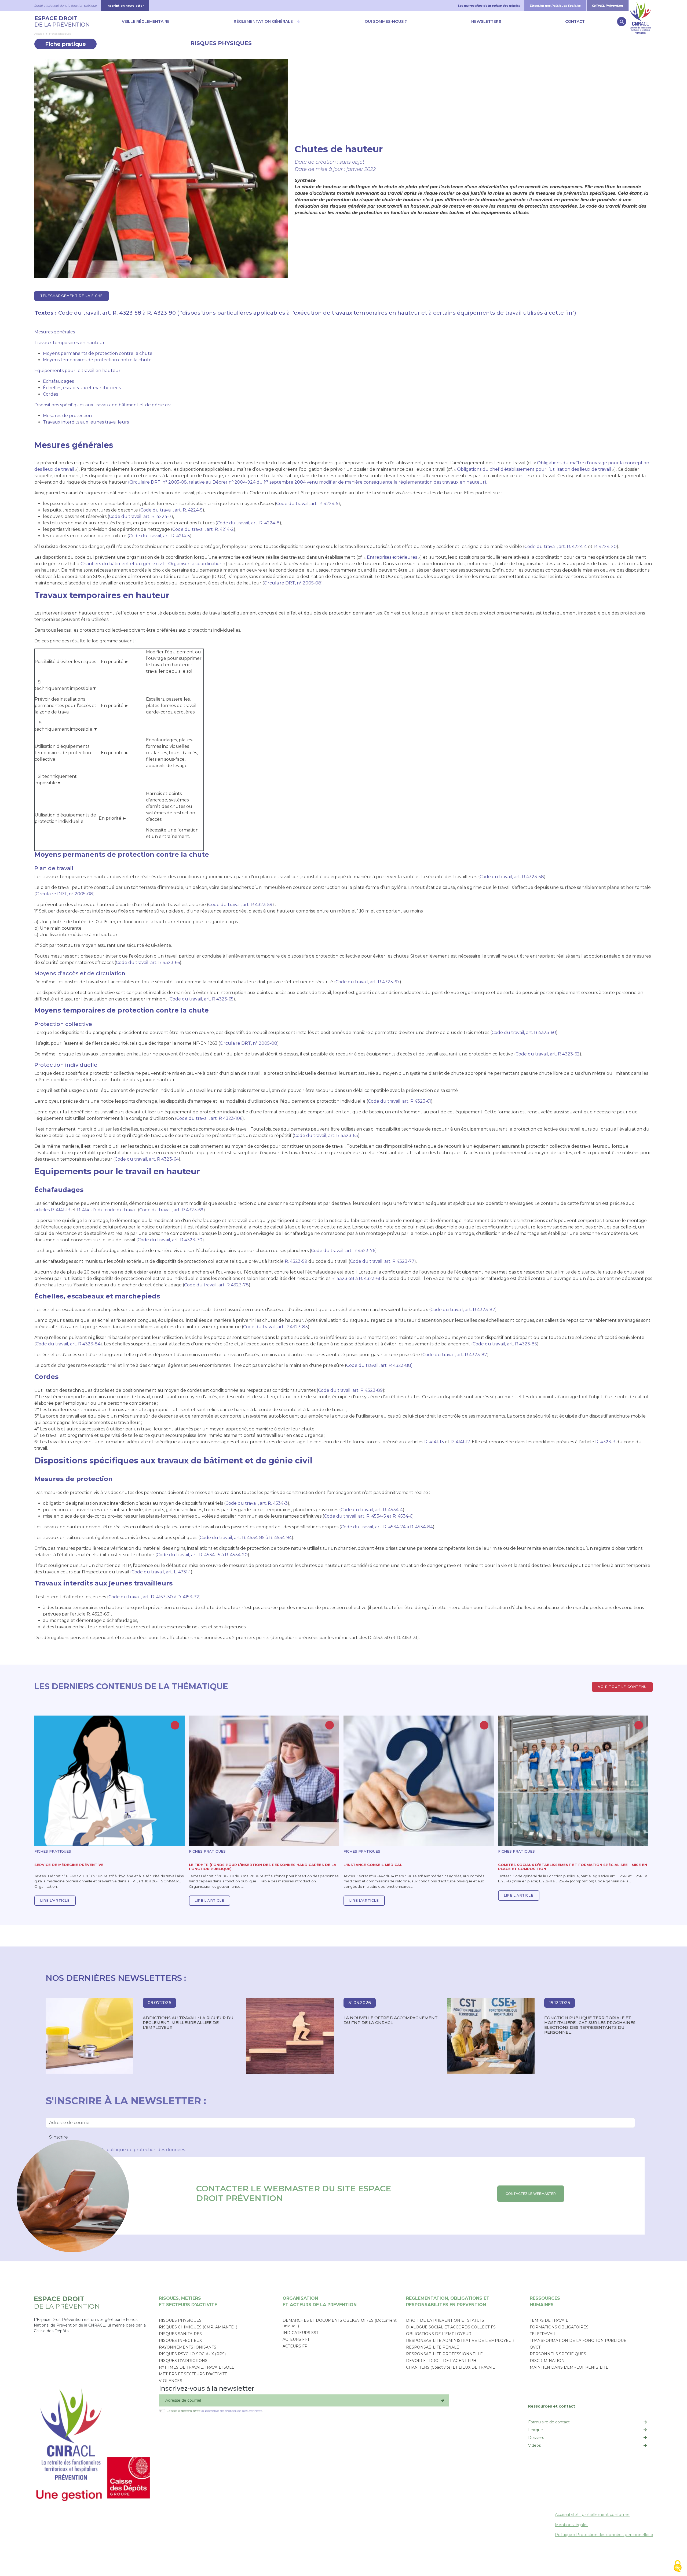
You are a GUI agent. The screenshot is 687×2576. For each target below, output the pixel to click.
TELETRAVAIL (543, 2334)
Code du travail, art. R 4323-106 (209, 1118)
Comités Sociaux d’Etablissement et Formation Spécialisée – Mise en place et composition (573, 1867)
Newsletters (486, 21)
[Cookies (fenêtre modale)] (678, 2567)
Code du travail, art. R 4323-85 (505, 1344)
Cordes (50, 394)
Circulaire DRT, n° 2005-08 (293, 583)
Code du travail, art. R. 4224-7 (140, 516)
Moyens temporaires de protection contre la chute (97, 360)
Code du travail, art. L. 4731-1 (161, 1572)
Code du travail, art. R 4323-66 (148, 963)
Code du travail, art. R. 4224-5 (307, 504)
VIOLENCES (171, 2381)
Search (622, 22)
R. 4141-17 (460, 1442)
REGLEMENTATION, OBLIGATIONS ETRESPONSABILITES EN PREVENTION (448, 2301)
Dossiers (536, 2438)
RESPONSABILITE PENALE (433, 2347)
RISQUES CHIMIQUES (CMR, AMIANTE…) (198, 2327)
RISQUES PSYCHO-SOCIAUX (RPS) (192, 2354)
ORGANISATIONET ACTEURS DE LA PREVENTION (320, 2301)
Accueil (39, 34)
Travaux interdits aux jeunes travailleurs (86, 422)
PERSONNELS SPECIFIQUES (558, 2354)
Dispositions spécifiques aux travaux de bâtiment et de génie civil (104, 405)
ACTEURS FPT (296, 2339)
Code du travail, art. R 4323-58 (512, 877)
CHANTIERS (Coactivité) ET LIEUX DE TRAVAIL (450, 2367)
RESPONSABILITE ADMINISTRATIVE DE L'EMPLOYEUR (460, 2341)
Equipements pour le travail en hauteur (77, 371)
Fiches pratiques (60, 34)
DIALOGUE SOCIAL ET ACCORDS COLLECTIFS (451, 2327)
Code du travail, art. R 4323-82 (463, 1310)
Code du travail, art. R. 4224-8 (248, 523)
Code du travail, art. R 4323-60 (524, 1033)
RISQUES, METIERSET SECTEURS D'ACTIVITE (188, 2301)
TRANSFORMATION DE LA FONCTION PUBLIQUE (578, 2341)
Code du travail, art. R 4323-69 (171, 1210)
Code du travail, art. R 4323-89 (350, 1390)
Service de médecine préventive (69, 1865)
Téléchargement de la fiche (72, 296)
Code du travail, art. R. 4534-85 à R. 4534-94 (246, 1538)
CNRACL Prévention (608, 6)
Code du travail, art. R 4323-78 (216, 1285)
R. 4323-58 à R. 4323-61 (356, 1278)
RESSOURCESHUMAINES (545, 2301)
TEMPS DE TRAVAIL (549, 2320)
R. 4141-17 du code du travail (107, 1210)
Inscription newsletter (125, 6)
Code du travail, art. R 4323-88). (380, 1365)
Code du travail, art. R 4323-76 (343, 1251)
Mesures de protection (67, 416)
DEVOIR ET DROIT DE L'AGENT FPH (441, 2361)
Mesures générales (55, 332)
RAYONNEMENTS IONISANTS (188, 2347)
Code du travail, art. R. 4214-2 (203, 529)
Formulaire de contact (549, 2422)
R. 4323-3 (605, 1442)
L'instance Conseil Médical (373, 1865)
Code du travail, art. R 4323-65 (202, 999)
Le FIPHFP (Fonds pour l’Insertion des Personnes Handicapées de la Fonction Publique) (263, 1867)
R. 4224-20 (605, 547)
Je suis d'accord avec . (215, 2411)
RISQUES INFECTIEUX (180, 2341)
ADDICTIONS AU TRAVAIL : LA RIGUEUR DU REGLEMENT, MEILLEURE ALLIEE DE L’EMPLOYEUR (188, 2023)
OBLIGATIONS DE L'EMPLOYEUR (439, 2334)
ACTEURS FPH (297, 2346)
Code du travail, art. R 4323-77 (382, 1261)
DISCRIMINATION (547, 2361)
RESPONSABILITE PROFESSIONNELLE (444, 2354)
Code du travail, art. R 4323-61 (399, 1101)
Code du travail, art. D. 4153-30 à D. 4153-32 (154, 1597)
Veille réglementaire (146, 21)
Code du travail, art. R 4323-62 (548, 1054)
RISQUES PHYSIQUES (221, 43)
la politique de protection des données (143, 2150)
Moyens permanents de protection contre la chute (98, 353)
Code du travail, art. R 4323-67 (368, 982)
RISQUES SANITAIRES (180, 2334)
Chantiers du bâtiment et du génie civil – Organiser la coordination (151, 564)
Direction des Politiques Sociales (555, 6)
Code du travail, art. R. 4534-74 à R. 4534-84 (387, 1527)
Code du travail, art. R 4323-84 (68, 1344)
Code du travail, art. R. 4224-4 (556, 547)
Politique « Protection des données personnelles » (604, 2535)
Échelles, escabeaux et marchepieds (82, 388)
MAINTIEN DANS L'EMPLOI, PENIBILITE (569, 2367)
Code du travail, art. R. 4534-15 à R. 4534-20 (202, 1555)
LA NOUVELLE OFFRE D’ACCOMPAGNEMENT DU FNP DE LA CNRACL (391, 2020)
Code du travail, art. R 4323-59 (240, 905)
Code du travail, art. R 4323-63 (326, 1136)
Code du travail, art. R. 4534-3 (257, 1503)
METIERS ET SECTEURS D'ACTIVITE (193, 2374)
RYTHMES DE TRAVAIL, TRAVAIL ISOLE (197, 2367)
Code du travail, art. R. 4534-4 (372, 1510)
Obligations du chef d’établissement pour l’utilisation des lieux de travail (534, 469)
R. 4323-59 (296, 1261)
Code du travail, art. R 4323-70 (170, 1240)
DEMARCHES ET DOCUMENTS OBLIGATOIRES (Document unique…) (340, 2323)
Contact (575, 21)
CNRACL (641, 6)
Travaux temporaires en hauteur (70, 343)
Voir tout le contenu (622, 1687)
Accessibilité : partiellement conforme (592, 2515)
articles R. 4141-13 (52, 1210)
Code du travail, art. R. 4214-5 (159, 536)
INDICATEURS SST (300, 2333)
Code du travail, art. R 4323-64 (147, 1159)
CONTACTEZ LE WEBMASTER (531, 2194)
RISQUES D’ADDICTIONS (183, 2361)
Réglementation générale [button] (263, 21)
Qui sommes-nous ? (386, 21)
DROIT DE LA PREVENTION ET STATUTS (445, 2320)
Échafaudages (58, 381)
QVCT (535, 2347)
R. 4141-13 (435, 1442)
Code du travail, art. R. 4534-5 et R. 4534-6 (368, 1516)
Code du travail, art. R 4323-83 (275, 1327)
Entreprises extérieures (392, 557)
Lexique (536, 2430)
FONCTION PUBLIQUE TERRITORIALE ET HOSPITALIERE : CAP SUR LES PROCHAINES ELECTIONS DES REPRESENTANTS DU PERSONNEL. (590, 2025)
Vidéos (534, 2445)
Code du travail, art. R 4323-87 (455, 1355)
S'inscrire (59, 2137)
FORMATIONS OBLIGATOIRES (559, 2327)
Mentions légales (572, 2525)
